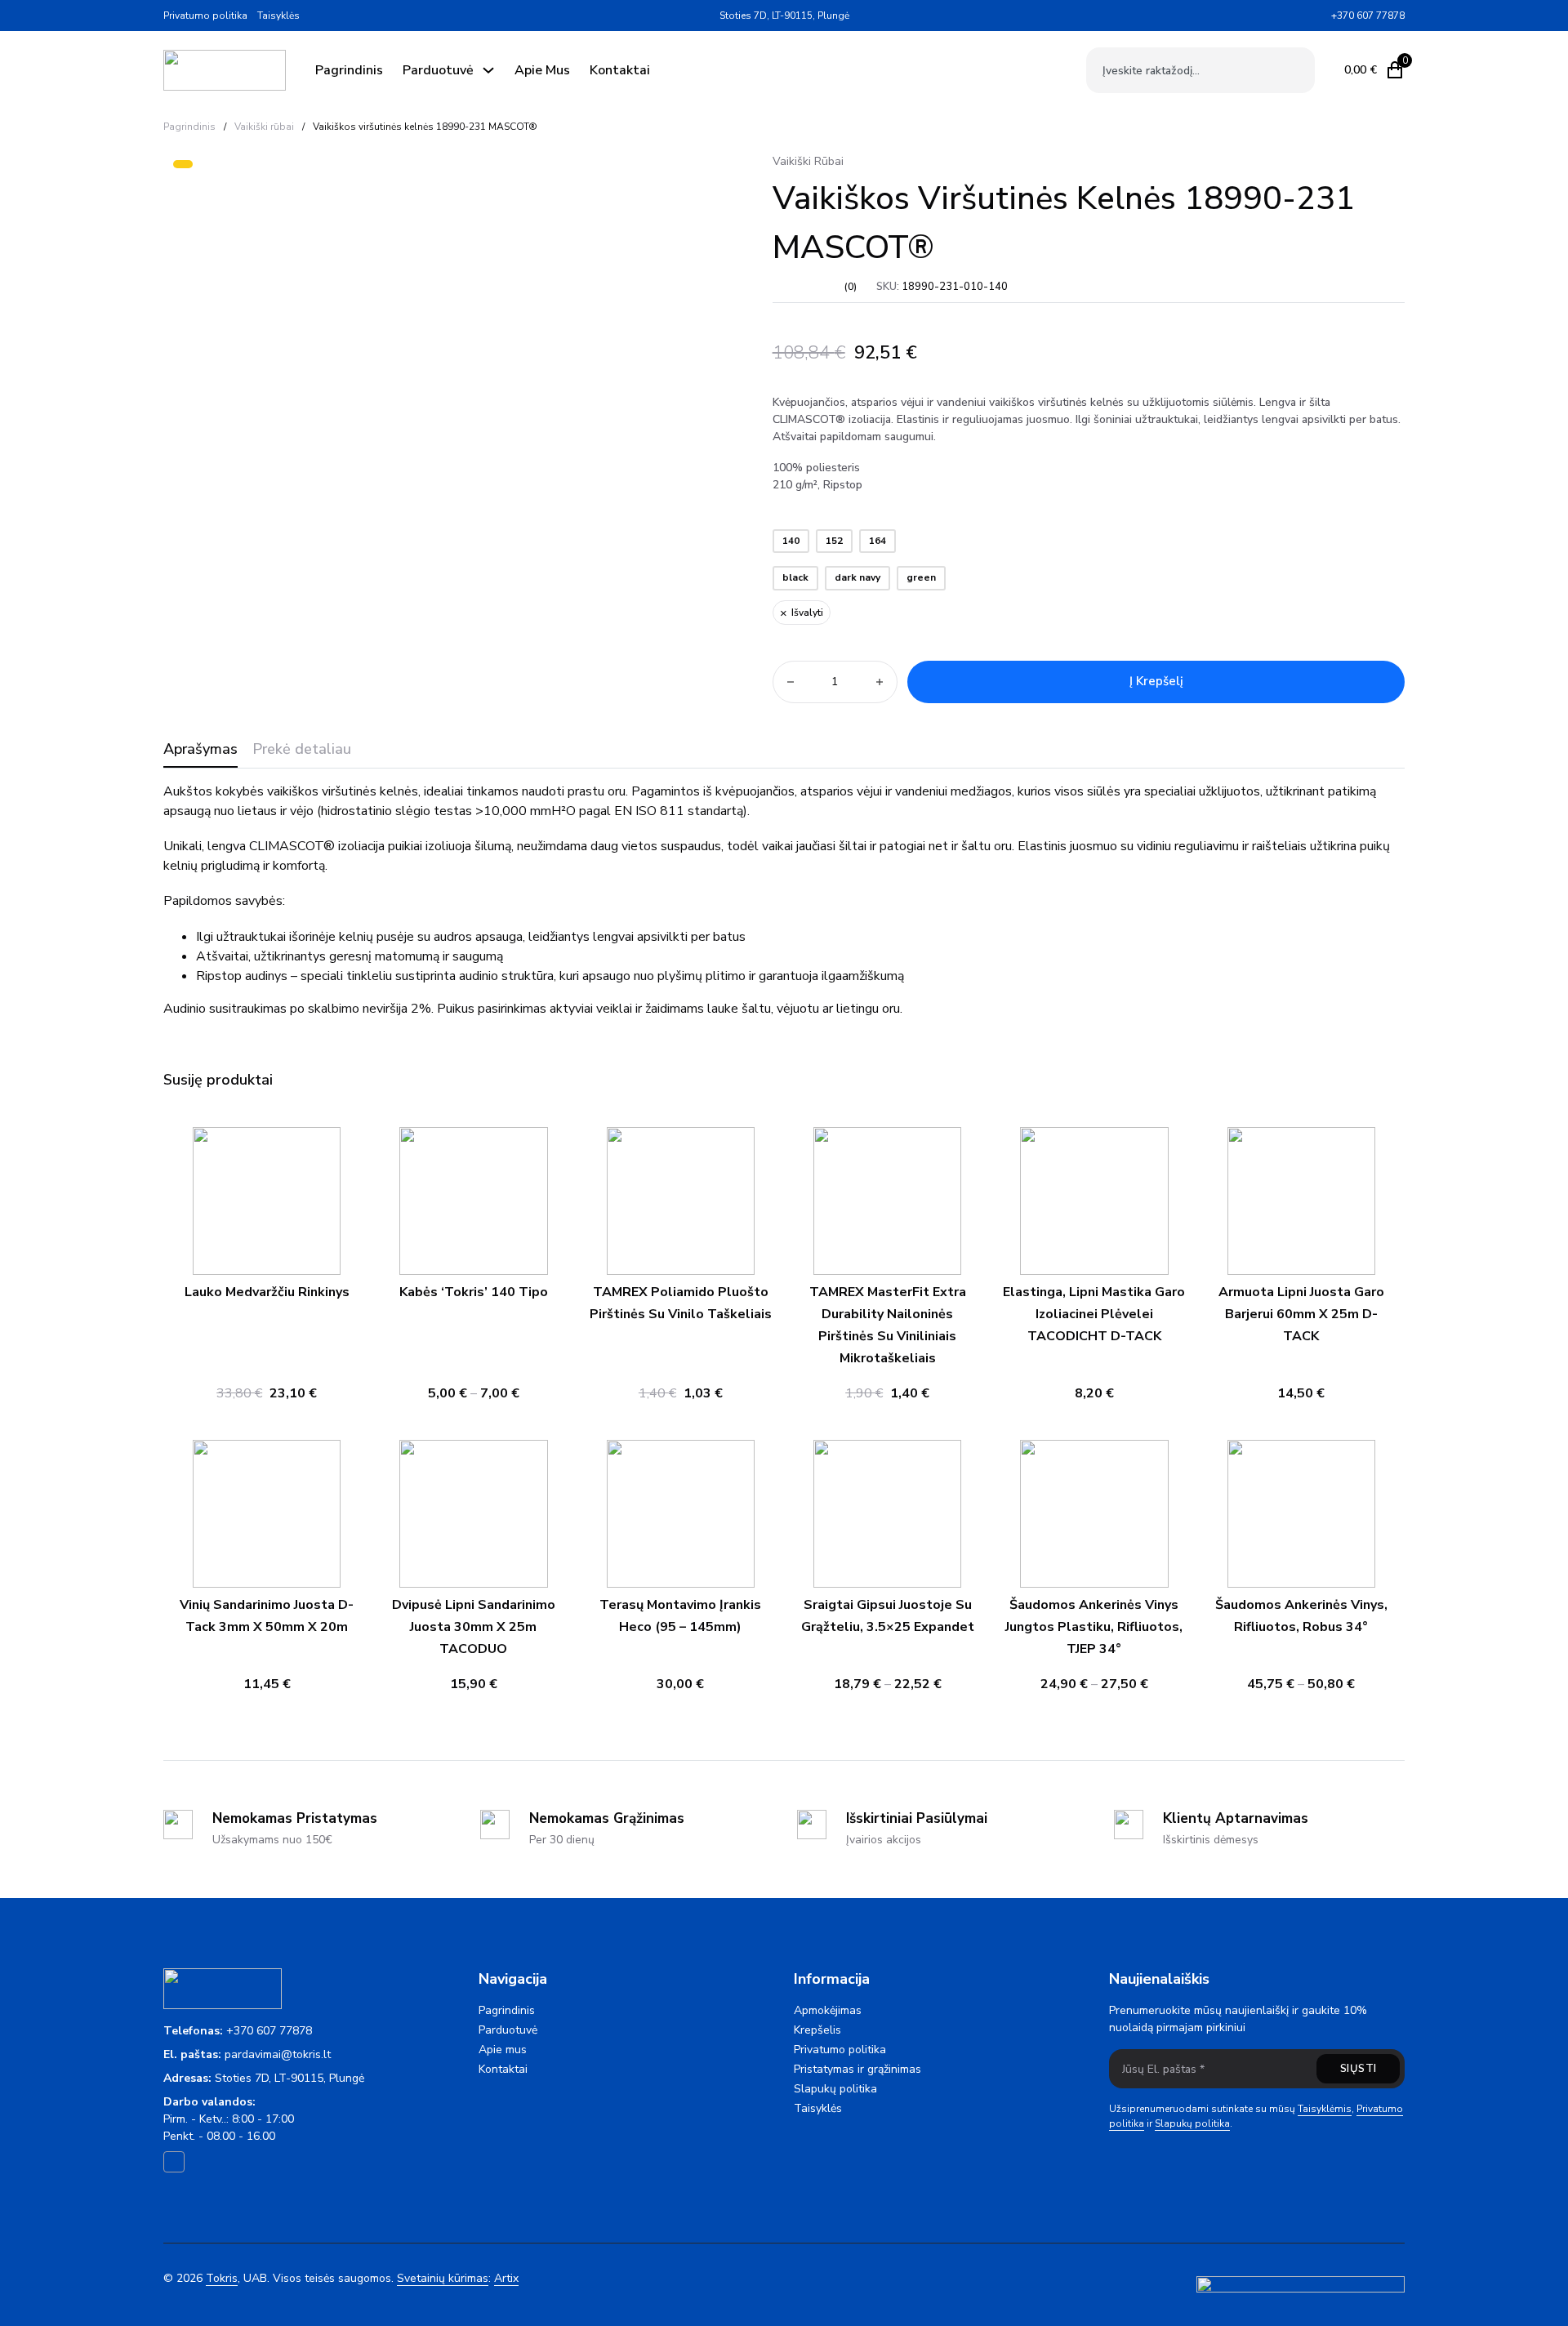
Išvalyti (807, 613)
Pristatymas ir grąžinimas (857, 2069)
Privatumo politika (205, 16)
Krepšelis (817, 2030)
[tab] (200, 754)
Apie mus (542, 70)
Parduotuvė (438, 70)
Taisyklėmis (1325, 2109)
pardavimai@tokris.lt (278, 2054)
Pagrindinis (349, 70)
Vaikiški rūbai (264, 127)
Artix (506, 2278)
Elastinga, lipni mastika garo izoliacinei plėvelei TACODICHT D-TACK (1094, 1314)
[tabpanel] (784, 900)
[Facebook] (1318, 16)
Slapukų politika (835, 2089)
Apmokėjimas (828, 2010)
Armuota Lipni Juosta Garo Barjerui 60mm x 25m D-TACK (1301, 1314)
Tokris (222, 2278)
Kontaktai (620, 70)
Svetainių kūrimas (443, 2278)
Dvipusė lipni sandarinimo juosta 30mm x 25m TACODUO (474, 1627)
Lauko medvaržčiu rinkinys (267, 1292)
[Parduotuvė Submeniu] (488, 70)
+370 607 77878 (269, 2031)
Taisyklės (278, 16)
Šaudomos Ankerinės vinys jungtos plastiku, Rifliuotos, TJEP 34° (1094, 1627)
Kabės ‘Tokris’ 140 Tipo (474, 1292)
